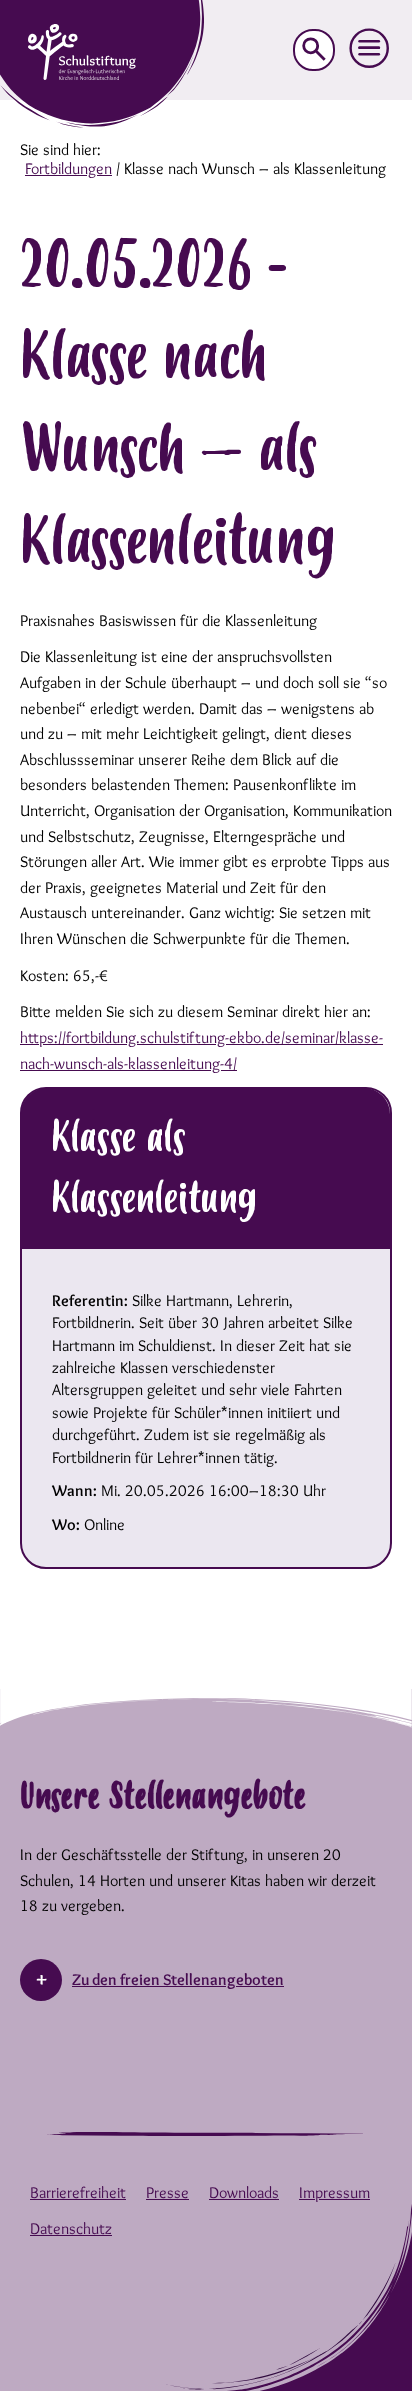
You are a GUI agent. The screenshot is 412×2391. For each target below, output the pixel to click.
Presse (167, 2192)
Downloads (244, 2192)
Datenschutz (71, 2228)
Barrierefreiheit (78, 2192)
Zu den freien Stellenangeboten (178, 1979)
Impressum (334, 2192)
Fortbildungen (68, 168)
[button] (370, 49)
